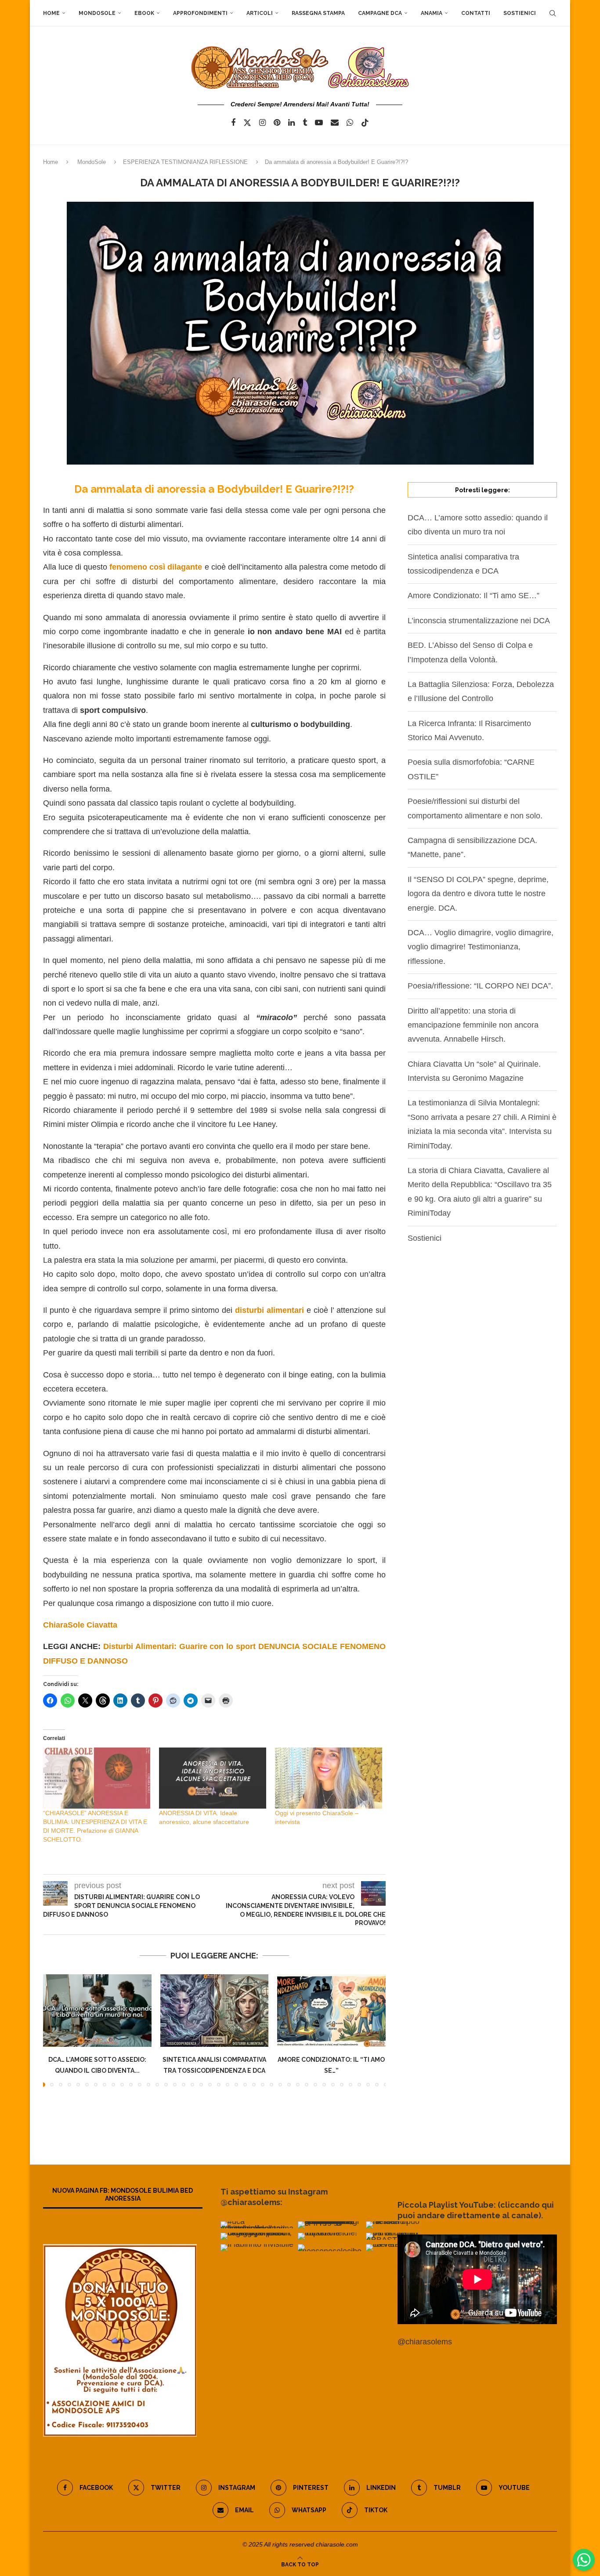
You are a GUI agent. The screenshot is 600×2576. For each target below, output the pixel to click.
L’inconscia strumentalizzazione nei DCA (479, 621)
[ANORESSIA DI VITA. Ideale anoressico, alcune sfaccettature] (213, 1778)
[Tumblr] (305, 123)
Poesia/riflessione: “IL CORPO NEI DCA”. (480, 986)
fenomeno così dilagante (155, 567)
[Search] (553, 13)
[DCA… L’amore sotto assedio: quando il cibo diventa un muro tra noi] (97, 2010)
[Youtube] (319, 123)
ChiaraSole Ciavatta (80, 1625)
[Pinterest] (277, 123)
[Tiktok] (365, 123)
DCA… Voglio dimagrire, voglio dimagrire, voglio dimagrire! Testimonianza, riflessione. (481, 947)
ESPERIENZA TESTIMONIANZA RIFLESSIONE (185, 162)
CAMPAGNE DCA (380, 13)
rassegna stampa (318, 13)
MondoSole (97, 13)
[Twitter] (247, 123)
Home (51, 13)
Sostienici (520, 13)
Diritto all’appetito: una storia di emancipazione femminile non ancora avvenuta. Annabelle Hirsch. (473, 1025)
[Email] (335, 123)
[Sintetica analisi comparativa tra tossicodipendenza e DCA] (215, 2010)
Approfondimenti (200, 13)
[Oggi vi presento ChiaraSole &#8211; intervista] (329, 1778)
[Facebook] (233, 123)
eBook (144, 13)
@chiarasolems (425, 2342)
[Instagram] (262, 123)
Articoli (260, 13)
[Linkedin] (291, 123)
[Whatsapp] (350, 123)
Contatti (476, 13)
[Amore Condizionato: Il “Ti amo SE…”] (331, 2010)
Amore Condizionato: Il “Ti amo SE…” (473, 596)
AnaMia (432, 13)
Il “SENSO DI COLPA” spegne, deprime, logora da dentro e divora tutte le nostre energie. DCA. (478, 894)
